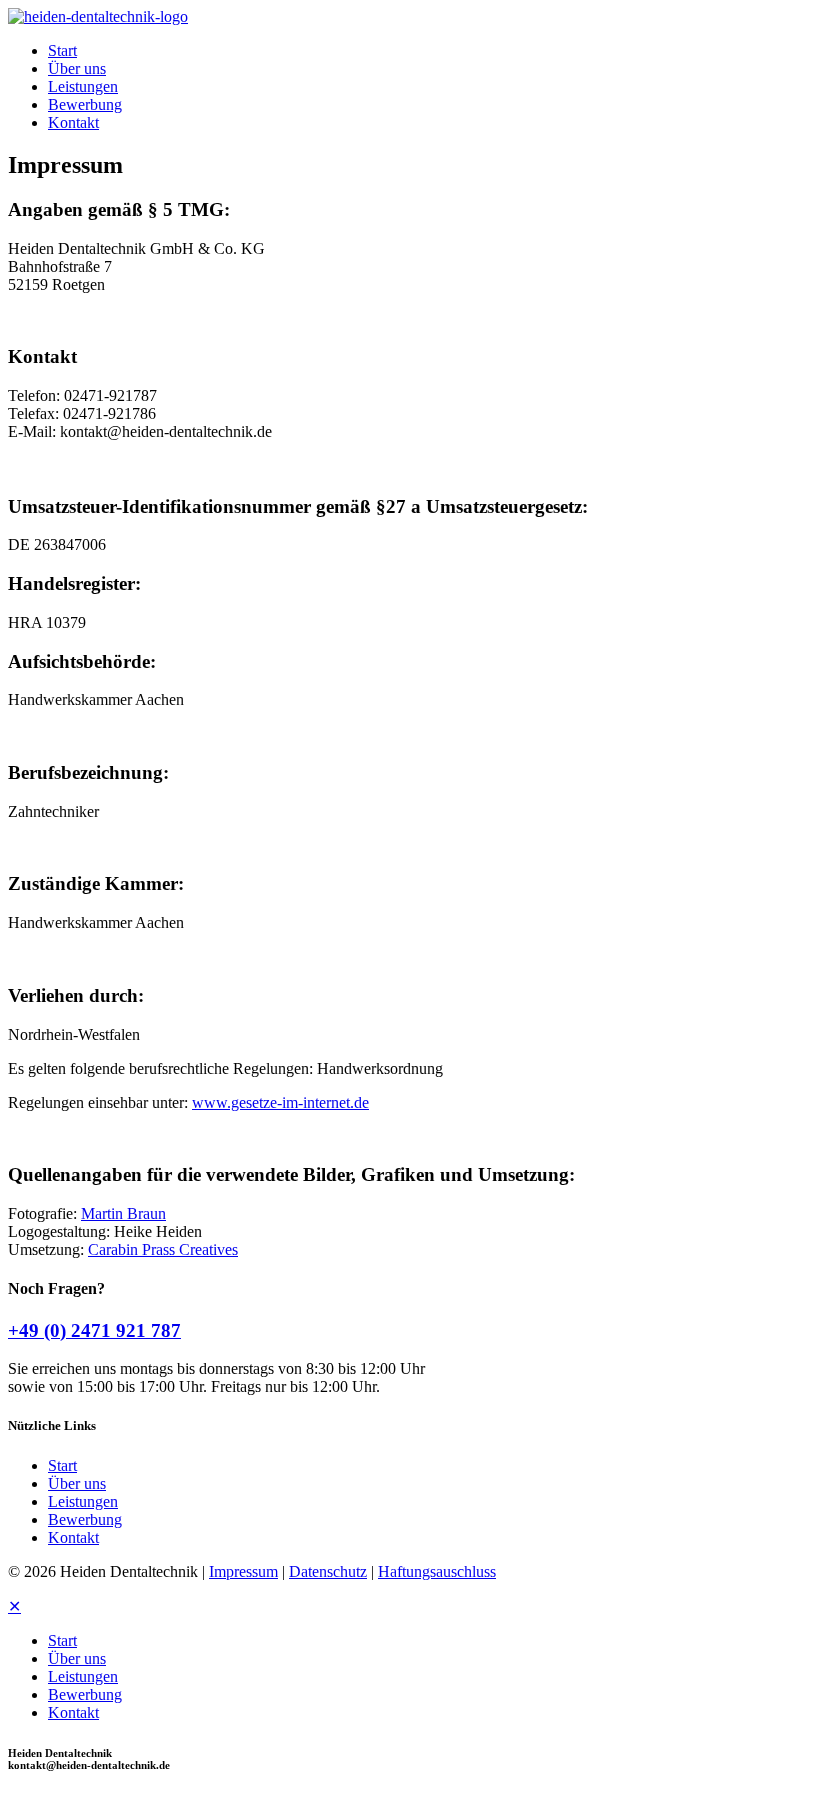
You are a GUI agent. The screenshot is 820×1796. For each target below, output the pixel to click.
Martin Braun (123, 1213)
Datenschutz (328, 1571)
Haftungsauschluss (437, 1571)
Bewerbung (85, 1519)
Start (62, 1465)
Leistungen (83, 1501)
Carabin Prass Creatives (163, 1249)
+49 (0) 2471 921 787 (94, 1330)
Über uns (77, 1483)
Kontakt (73, 1537)
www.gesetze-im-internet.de (280, 1102)
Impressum (243, 1571)
